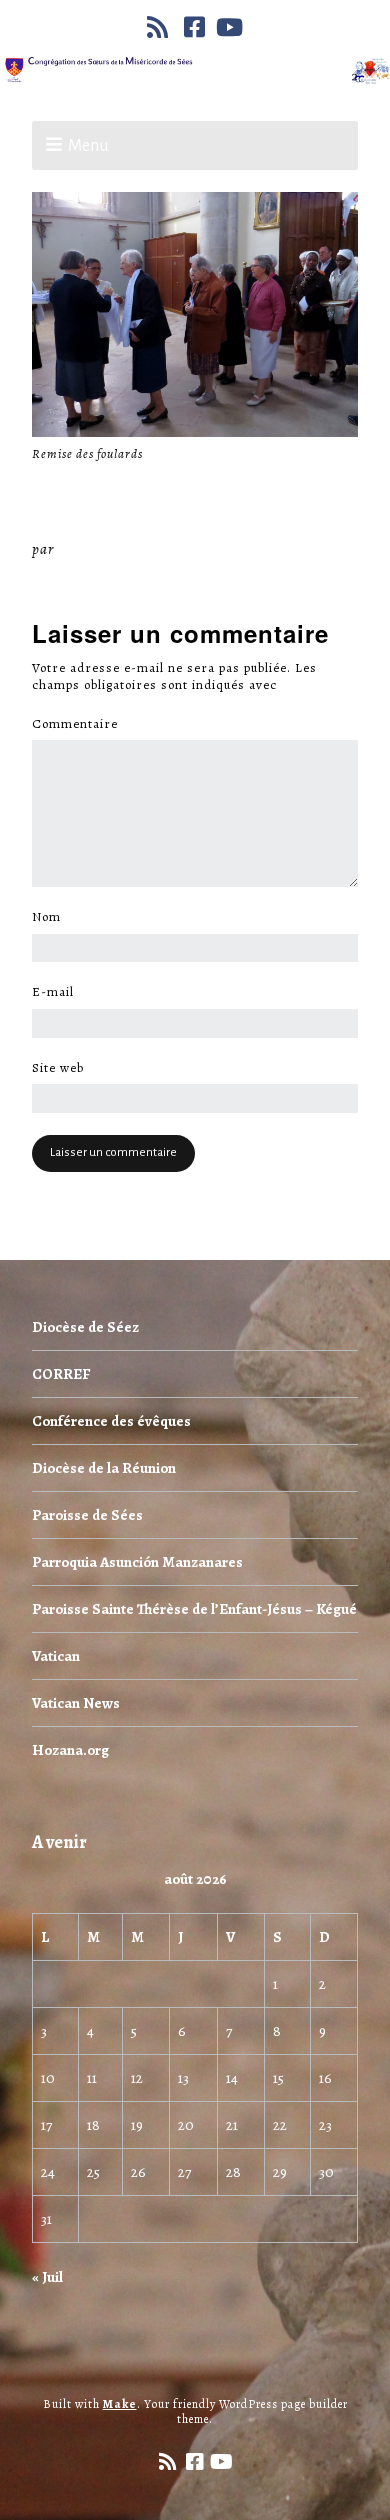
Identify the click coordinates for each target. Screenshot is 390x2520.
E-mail (58, 992)
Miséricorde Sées (123, 549)
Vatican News (76, 1703)
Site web (58, 1068)
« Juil (47, 2277)
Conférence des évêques (111, 1421)
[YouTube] (230, 27)
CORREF (61, 1374)
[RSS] (160, 27)
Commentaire (80, 724)
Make (120, 2404)
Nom (52, 917)
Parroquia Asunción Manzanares (137, 1562)
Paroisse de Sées (87, 1515)
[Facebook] (195, 27)
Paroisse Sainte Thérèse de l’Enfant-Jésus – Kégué (194, 1609)
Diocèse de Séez (85, 1327)
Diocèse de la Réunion (104, 1468)
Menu (88, 146)
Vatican (56, 1656)
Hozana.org (70, 1750)
